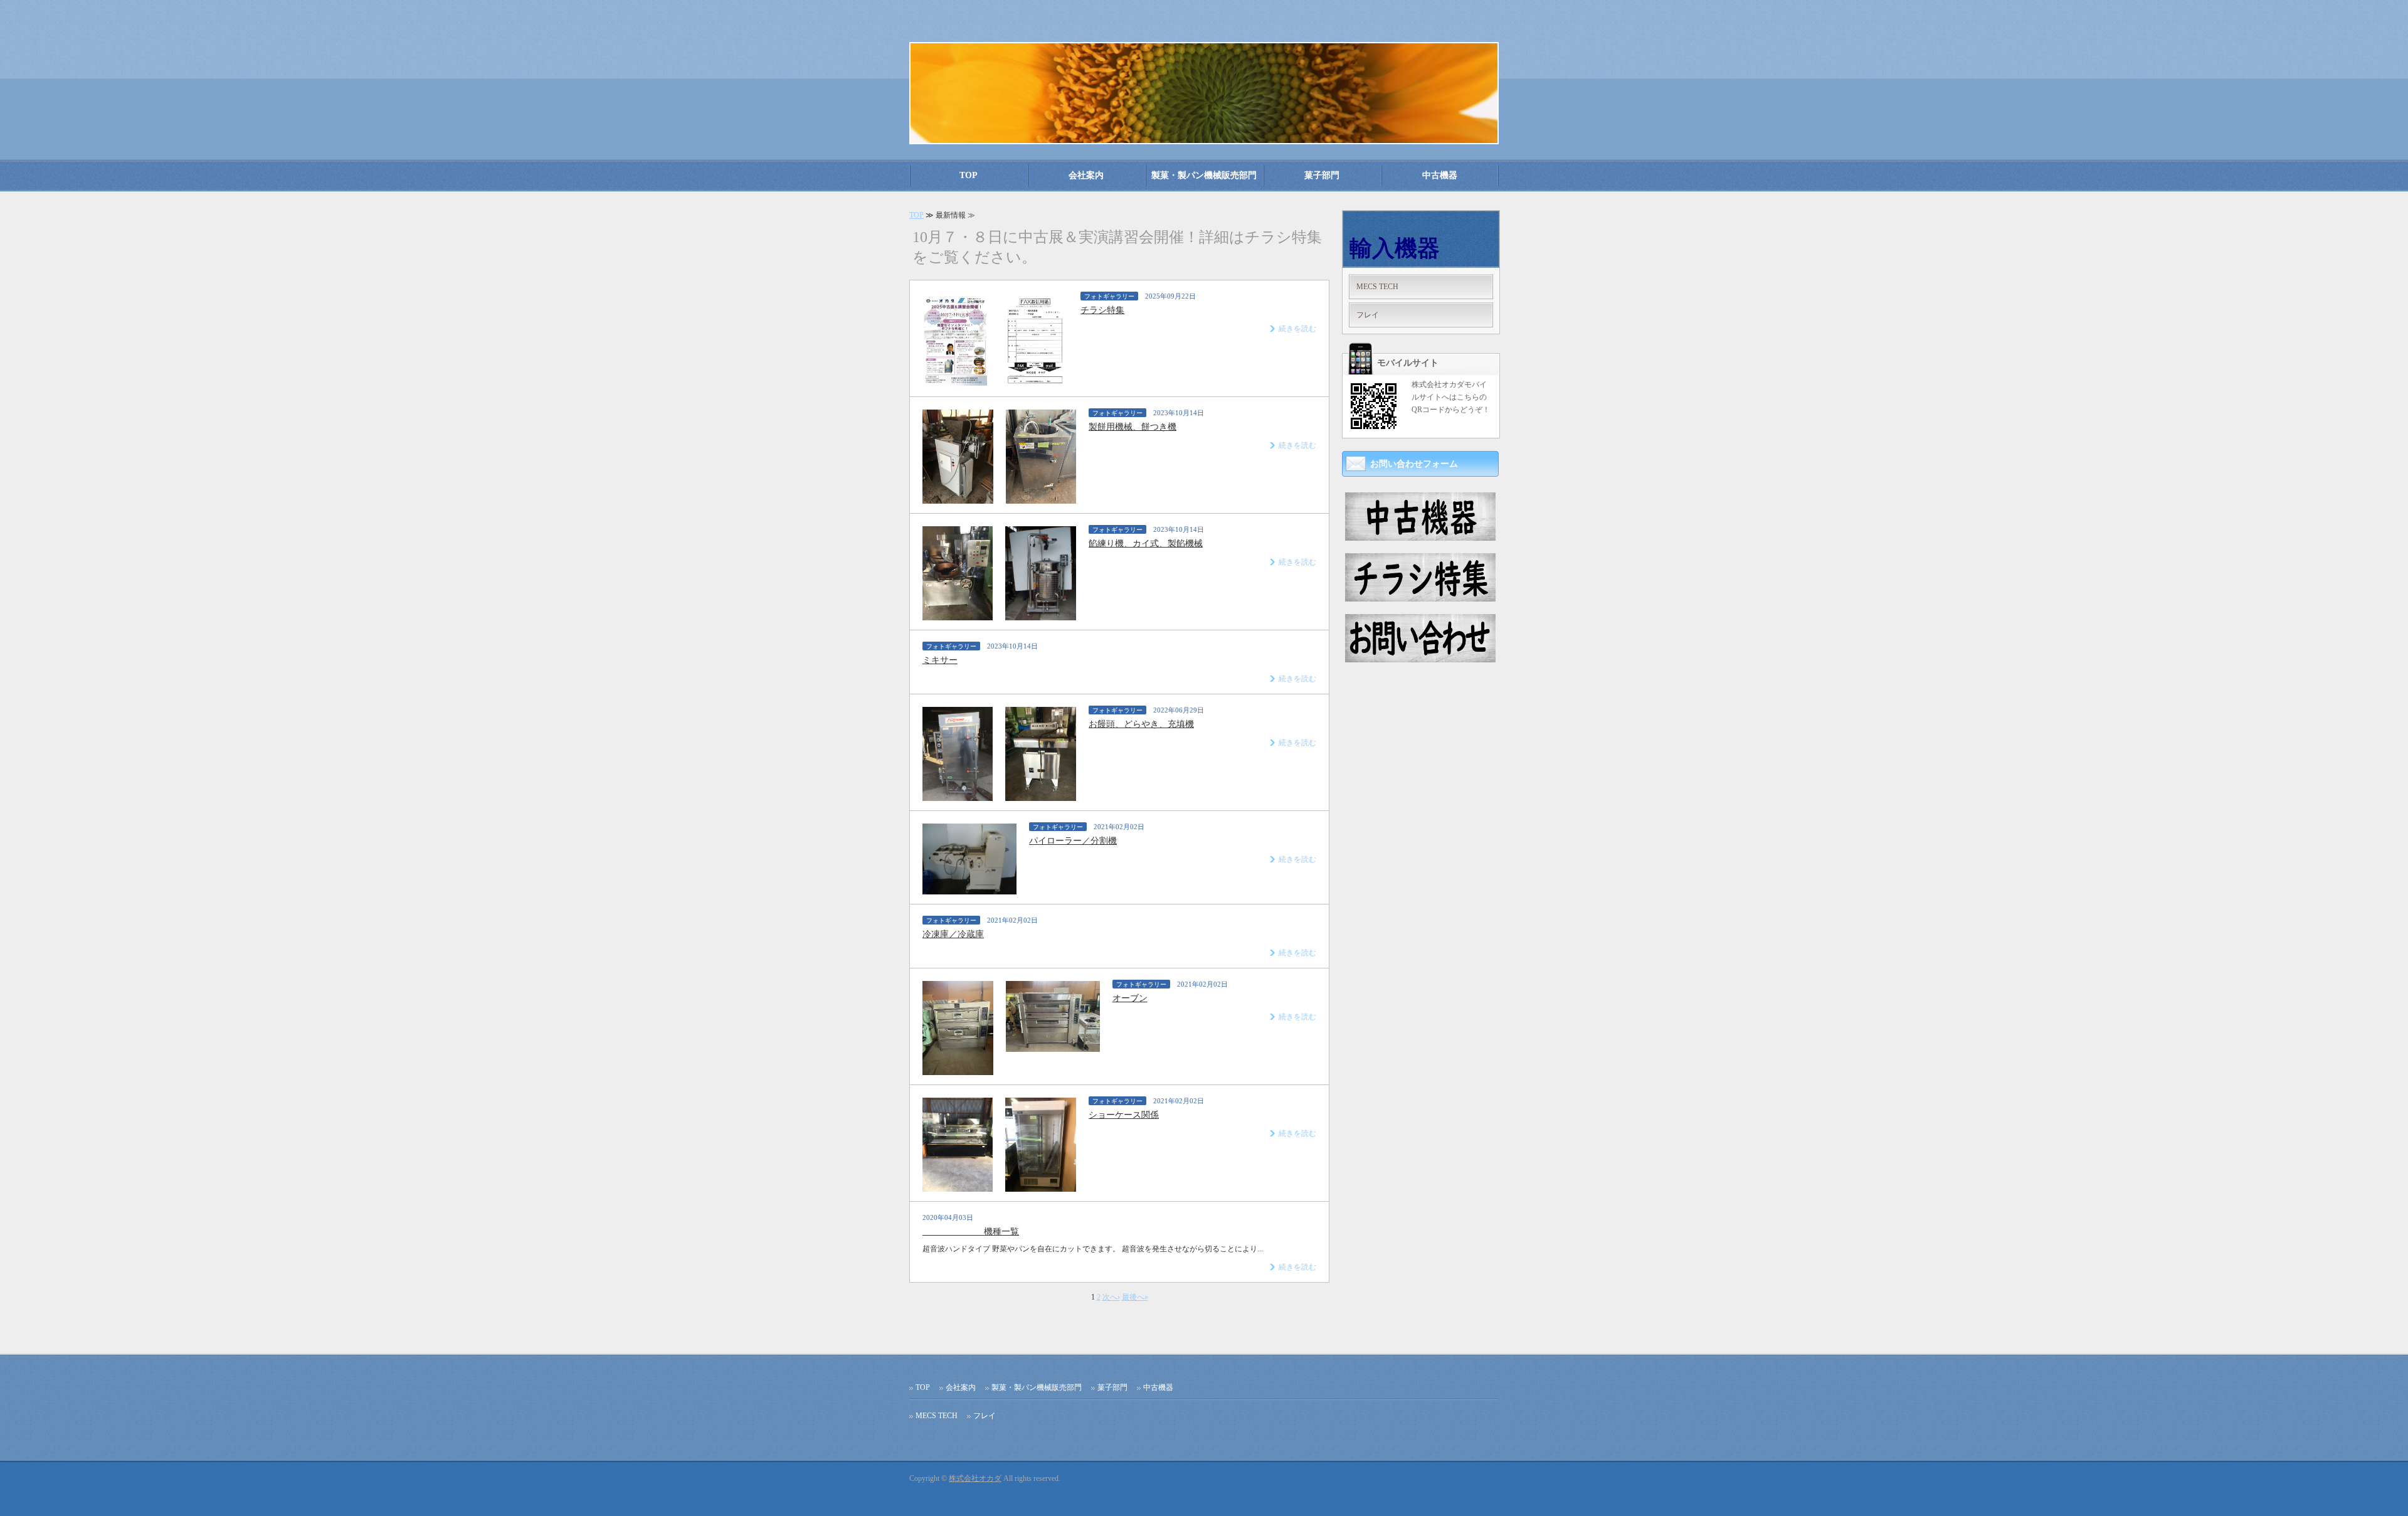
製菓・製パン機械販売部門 (1204, 175)
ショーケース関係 (1124, 1115)
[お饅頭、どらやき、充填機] (958, 796)
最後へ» (1135, 1297)
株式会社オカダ (975, 1478)
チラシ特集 (1102, 310)
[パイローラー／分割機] (969, 889)
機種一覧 (971, 1232)
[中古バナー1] (1420, 536)
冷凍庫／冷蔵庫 (953, 934)
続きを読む (1297, 329)
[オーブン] (958, 1070)
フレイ (1368, 315)
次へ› (1111, 1297)
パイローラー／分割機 (1073, 841)
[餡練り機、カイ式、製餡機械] (958, 615)
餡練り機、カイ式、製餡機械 (1146, 543)
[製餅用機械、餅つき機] (958, 499)
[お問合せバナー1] (1420, 657)
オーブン (1130, 998)
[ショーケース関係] (958, 1187)
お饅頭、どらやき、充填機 (1141, 724)
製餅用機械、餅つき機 (1133, 427)
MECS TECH (1377, 287)
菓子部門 (1322, 175)
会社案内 (1086, 175)
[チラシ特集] (956, 382)
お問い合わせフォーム (1414, 464)
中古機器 (1440, 175)
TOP (969, 175)
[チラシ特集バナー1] (1420, 596)
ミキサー (940, 660)
